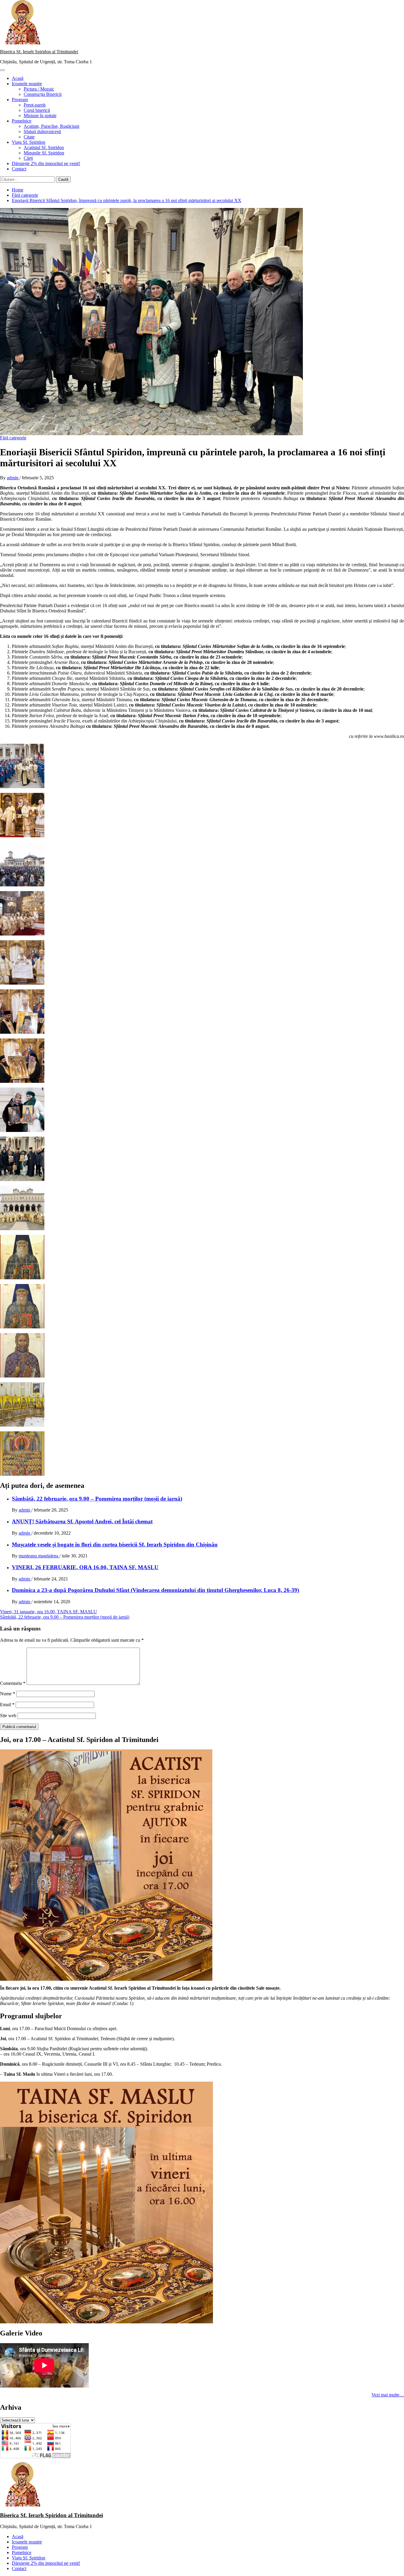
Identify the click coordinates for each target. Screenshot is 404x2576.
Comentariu (13, 1683)
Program (20, 100)
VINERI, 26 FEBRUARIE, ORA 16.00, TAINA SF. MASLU (85, 1567)
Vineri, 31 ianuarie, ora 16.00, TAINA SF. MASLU (49, 1612)
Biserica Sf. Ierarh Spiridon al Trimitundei (39, 52)
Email (7, 1705)
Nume (8, 1694)
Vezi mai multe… (388, 2395)
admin (13, 478)
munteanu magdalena (39, 1556)
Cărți (28, 158)
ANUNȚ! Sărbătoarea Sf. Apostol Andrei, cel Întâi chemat (82, 1521)
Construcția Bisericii (43, 94)
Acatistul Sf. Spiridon (44, 147)
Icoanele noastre (27, 84)
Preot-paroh (35, 105)
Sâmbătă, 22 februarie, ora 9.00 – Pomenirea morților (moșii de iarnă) (97, 1499)
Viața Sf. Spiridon (29, 142)
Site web (8, 1716)
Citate (29, 137)
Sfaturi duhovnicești (42, 132)
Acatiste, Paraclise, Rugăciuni (51, 126)
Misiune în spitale (40, 116)
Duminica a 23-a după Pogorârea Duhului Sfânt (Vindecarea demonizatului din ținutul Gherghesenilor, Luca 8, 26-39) (155, 1590)
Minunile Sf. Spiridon (44, 153)
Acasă (18, 78)
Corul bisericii (37, 110)
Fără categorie (13, 438)
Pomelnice (22, 121)
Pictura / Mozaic (39, 89)
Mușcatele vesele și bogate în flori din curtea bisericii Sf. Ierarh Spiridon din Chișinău (115, 1545)
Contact (19, 169)
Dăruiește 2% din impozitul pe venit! (46, 163)
